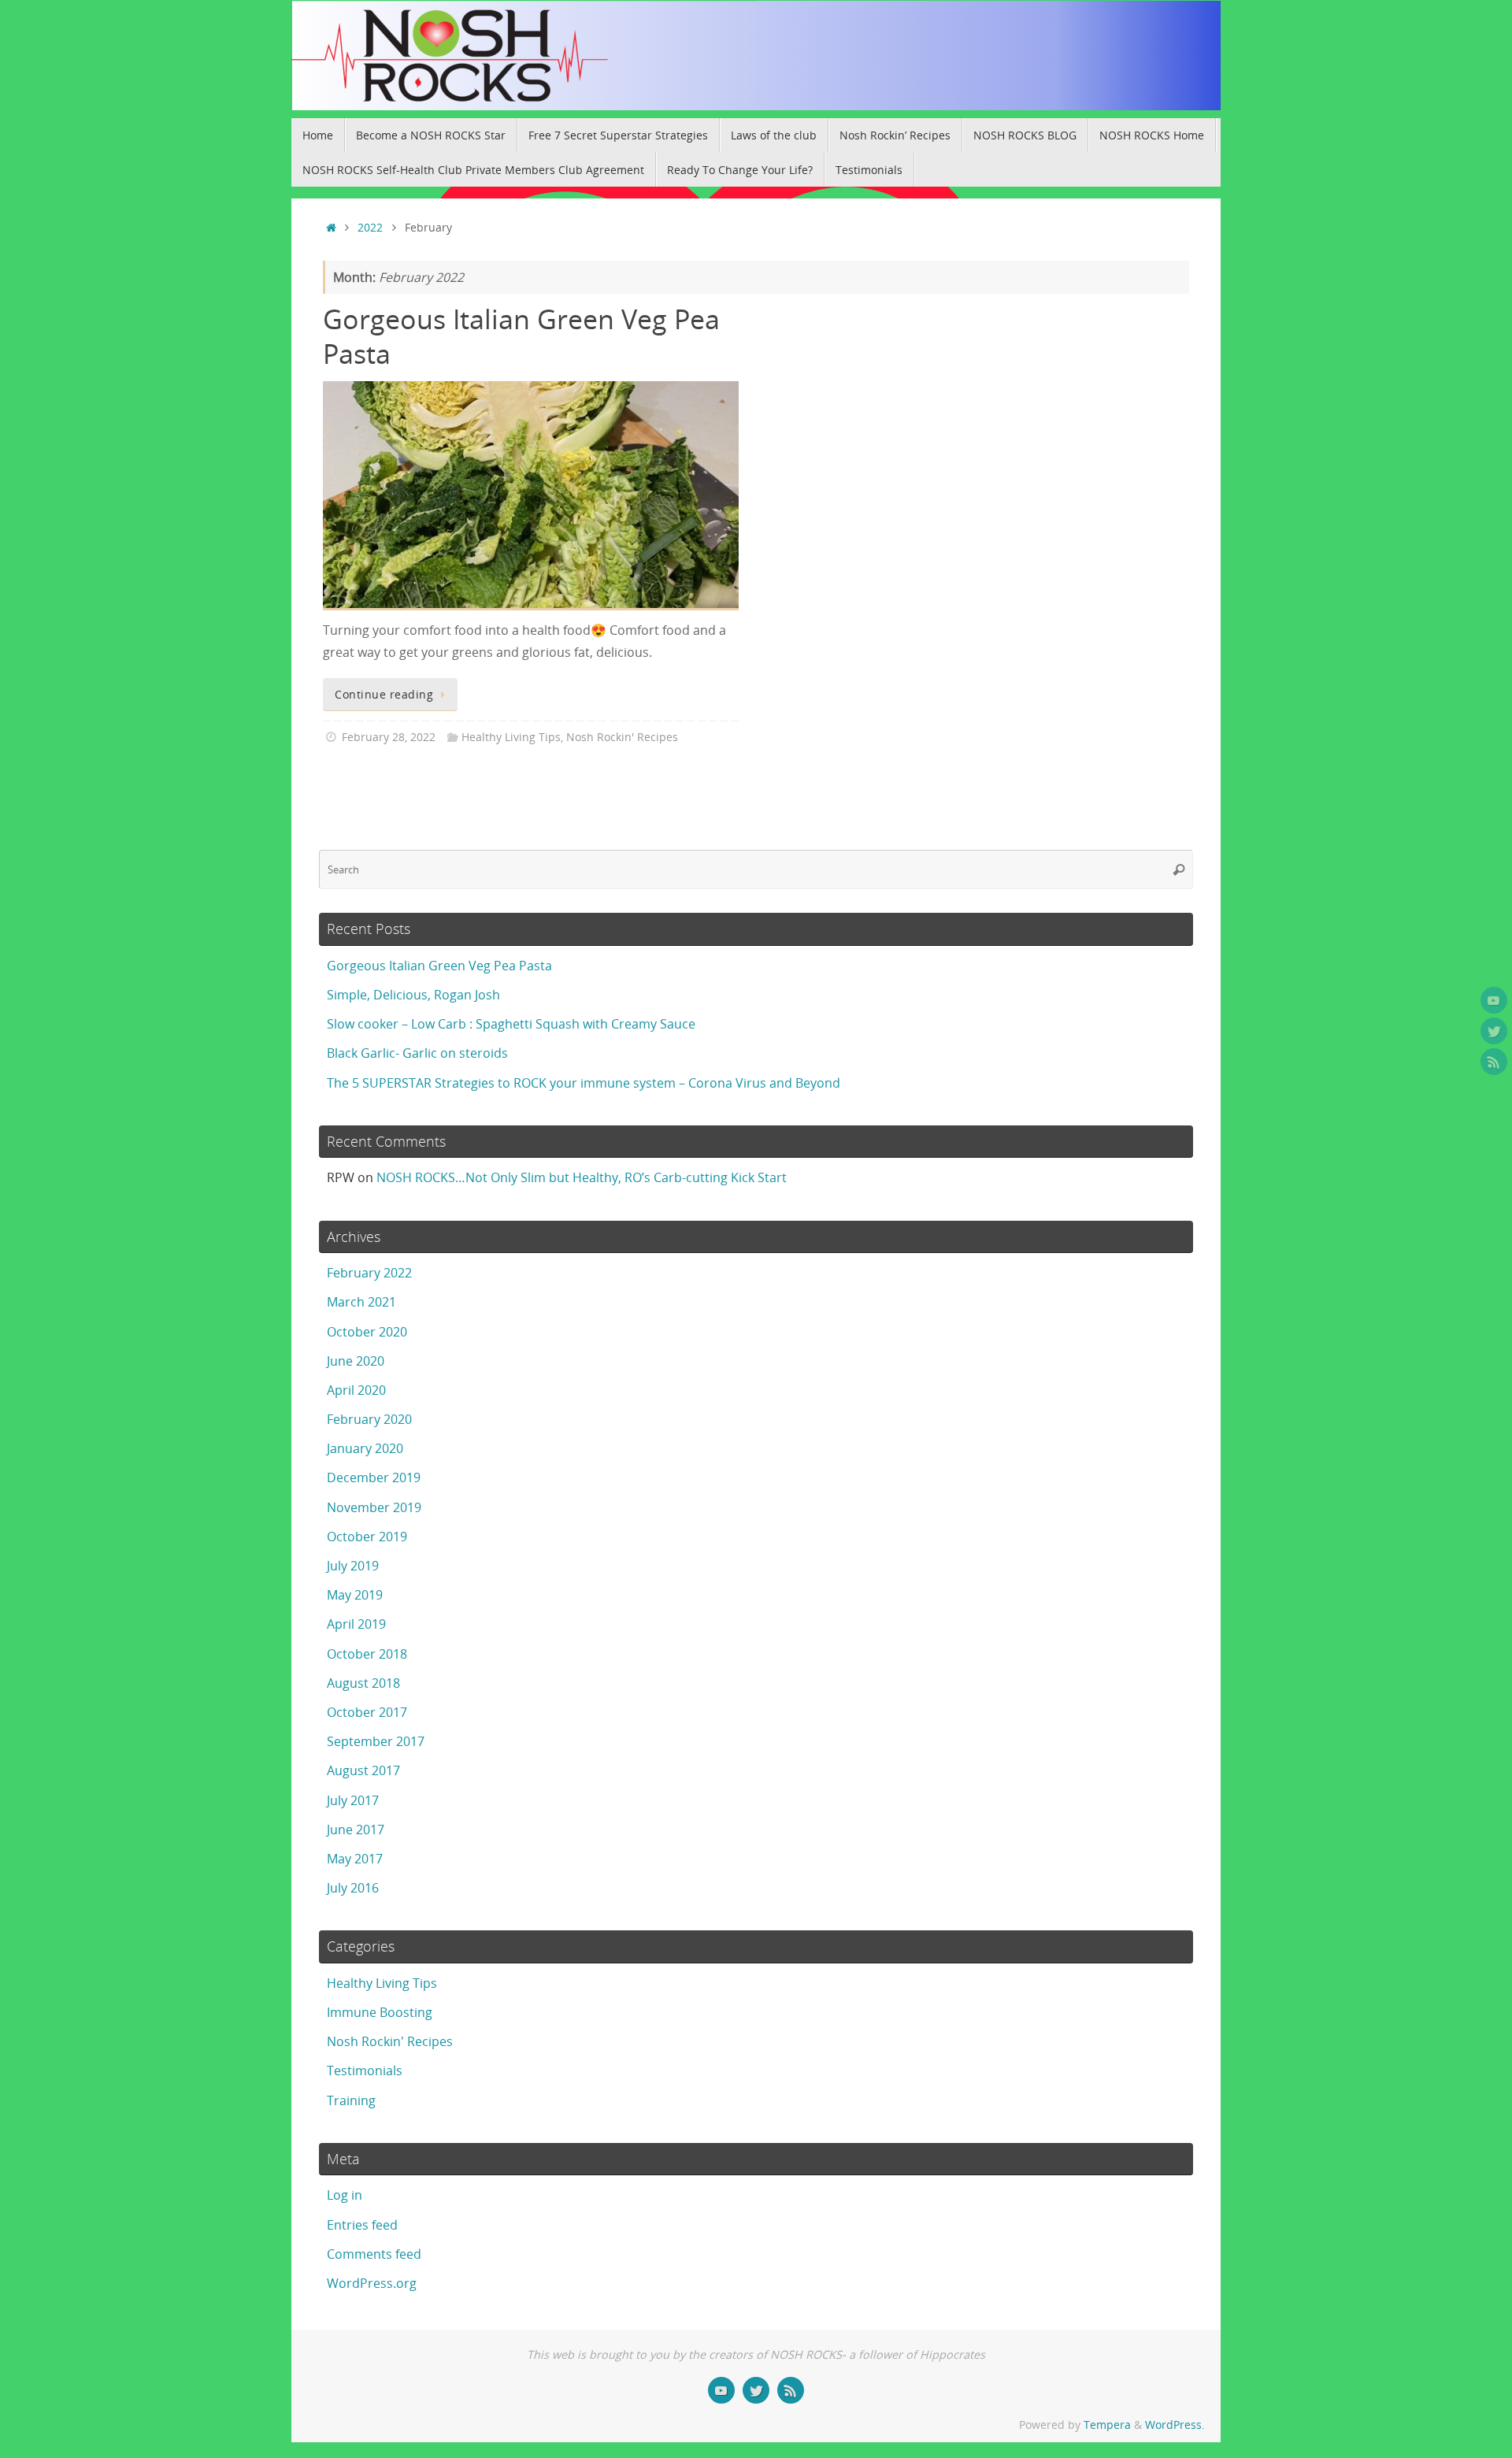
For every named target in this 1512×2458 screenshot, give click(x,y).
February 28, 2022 (389, 737)
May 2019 (355, 1595)
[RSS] (1494, 1062)
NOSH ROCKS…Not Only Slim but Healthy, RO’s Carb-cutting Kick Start (582, 1177)
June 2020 (356, 1361)
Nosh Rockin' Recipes (622, 737)
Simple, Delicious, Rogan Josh (413, 995)
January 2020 (365, 1448)
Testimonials (365, 2071)
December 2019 (374, 1477)
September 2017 (376, 1741)
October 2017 (367, 1712)
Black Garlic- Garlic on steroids (417, 1053)
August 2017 (363, 1770)
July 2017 (353, 1800)
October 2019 (367, 1537)
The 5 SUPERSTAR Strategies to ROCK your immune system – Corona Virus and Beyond (584, 1083)
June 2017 (356, 1830)
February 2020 (369, 1419)
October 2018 (367, 1654)
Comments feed (374, 2254)
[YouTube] (1494, 1000)
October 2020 (367, 1332)
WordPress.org (372, 2283)
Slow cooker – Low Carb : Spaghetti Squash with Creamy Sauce (511, 1024)
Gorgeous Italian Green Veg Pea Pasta (521, 336)
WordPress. (1175, 2425)
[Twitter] (1494, 1031)
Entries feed (362, 2225)
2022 (370, 227)
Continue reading (384, 694)
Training (351, 2100)
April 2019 (356, 1624)
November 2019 (374, 1507)
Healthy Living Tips (511, 737)
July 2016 (353, 1888)
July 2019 (353, 1566)
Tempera (1107, 2425)
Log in (345, 2195)
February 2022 (369, 1273)
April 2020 (356, 1390)
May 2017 (355, 1859)
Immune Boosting (380, 2012)
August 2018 (363, 1683)
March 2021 (361, 1302)
